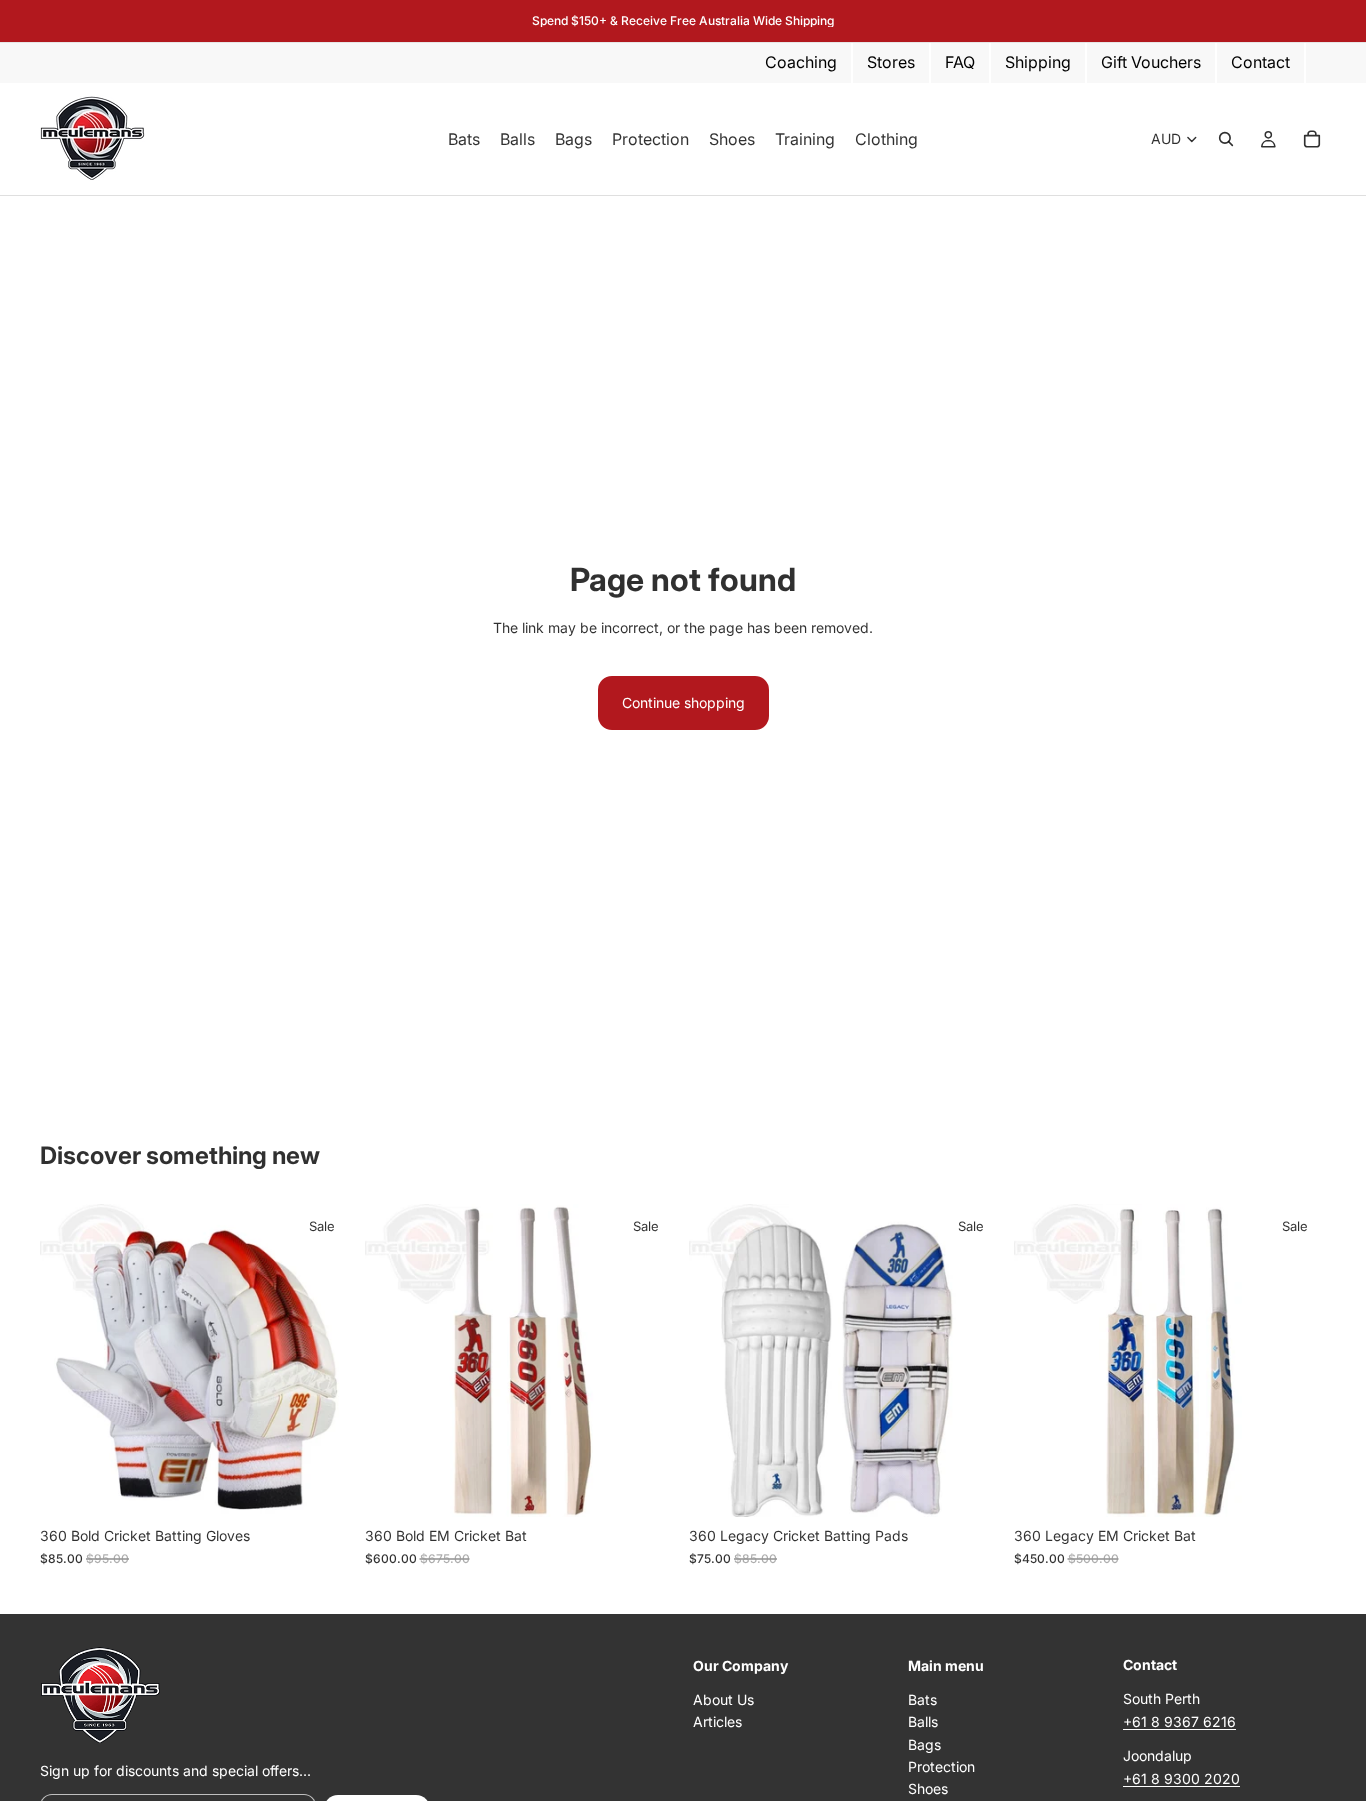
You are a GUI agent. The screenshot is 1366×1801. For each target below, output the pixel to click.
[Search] (1226, 139)
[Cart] (1312, 139)
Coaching (801, 62)
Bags (924, 1744)
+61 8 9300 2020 (1181, 1778)
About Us (723, 1699)
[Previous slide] (395, 1361)
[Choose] (322, 1487)
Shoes (928, 1789)
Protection (941, 1766)
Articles (717, 1721)
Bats (922, 1699)
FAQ (960, 62)
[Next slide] (647, 1361)
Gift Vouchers (1151, 62)
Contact (1260, 62)
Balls (923, 1721)
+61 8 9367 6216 (1179, 1721)
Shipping (1038, 62)
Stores (891, 62)
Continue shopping (683, 702)
